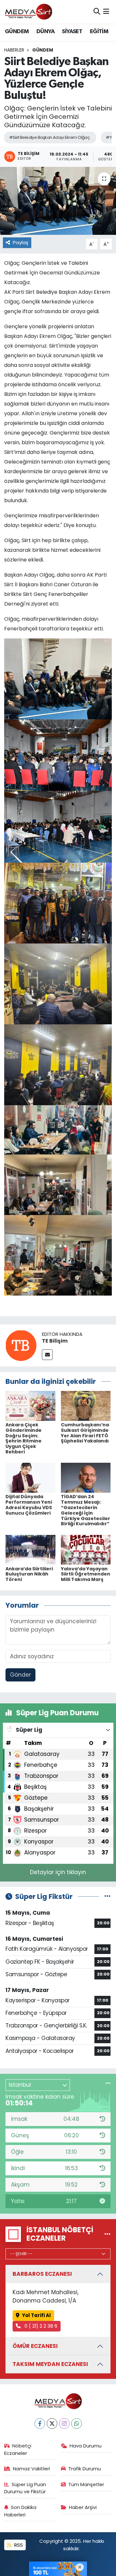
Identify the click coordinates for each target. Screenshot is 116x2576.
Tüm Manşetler (86, 2484)
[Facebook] (40, 2423)
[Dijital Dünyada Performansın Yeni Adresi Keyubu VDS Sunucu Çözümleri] (30, 1477)
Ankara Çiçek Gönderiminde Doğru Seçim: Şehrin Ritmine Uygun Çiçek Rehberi (24, 1438)
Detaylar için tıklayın (58, 1872)
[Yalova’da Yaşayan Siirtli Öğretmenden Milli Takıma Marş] (86, 1549)
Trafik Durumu (85, 2469)
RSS (18, 2545)
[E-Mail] (47, 1355)
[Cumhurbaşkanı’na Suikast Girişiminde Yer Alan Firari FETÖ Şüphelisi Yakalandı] (86, 1405)
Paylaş (21, 242)
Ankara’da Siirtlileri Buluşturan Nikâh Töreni (29, 1574)
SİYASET (72, 32)
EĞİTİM (99, 32)
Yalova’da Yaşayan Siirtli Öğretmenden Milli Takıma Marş (86, 1574)
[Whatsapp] (77, 2423)
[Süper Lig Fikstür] (107, 1896)
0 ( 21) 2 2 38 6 (40, 2326)
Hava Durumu (86, 2446)
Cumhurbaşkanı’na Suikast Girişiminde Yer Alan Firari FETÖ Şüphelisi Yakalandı (85, 1433)
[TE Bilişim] (21, 1345)
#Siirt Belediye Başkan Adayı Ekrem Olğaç (49, 137)
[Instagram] (64, 2423)
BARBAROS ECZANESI (42, 2274)
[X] (52, 2423)
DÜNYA (45, 32)
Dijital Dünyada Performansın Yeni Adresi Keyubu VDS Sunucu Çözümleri (29, 1505)
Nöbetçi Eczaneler (18, 2449)
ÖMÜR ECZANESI (35, 2346)
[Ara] (97, 12)
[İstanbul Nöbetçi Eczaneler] (107, 2234)
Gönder (20, 1675)
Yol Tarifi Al (36, 2315)
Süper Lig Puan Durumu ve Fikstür (25, 2488)
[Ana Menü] (106, 12)
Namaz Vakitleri (31, 2469)
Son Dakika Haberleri (20, 2511)
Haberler (14, 50)
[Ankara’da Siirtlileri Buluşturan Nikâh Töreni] (30, 1549)
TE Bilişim (55, 1341)
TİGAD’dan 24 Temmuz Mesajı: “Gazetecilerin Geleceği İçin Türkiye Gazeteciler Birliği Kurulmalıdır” (86, 1510)
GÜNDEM (17, 32)
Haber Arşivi (83, 2507)
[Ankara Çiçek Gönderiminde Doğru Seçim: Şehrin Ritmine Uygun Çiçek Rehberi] (30, 1405)
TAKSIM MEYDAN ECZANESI (50, 2364)
